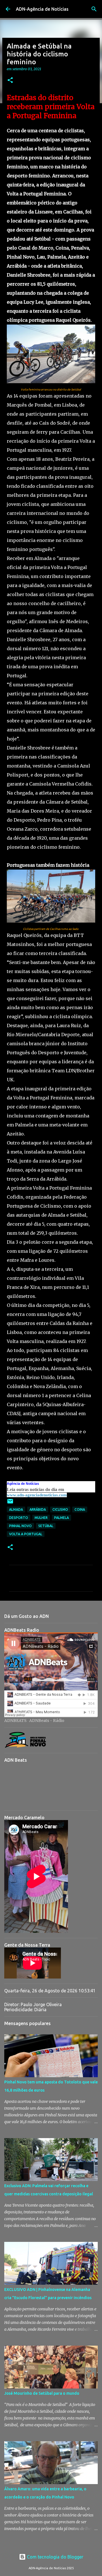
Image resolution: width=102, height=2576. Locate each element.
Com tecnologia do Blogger (55, 2557)
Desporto (19, 1518)
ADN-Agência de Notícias (42, 9)
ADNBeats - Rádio (47, 1721)
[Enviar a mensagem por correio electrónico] (10, 1503)
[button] (10, 80)
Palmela (61, 1518)
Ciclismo (60, 1509)
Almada (16, 1509)
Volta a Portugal (26, 1534)
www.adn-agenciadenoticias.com (37, 1495)
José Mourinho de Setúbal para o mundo (42, 2393)
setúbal (46, 1526)
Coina (80, 1509)
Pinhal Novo (20, 1526)
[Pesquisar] (94, 9)
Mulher (41, 1518)
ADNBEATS (15, 1721)
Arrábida (38, 1509)
